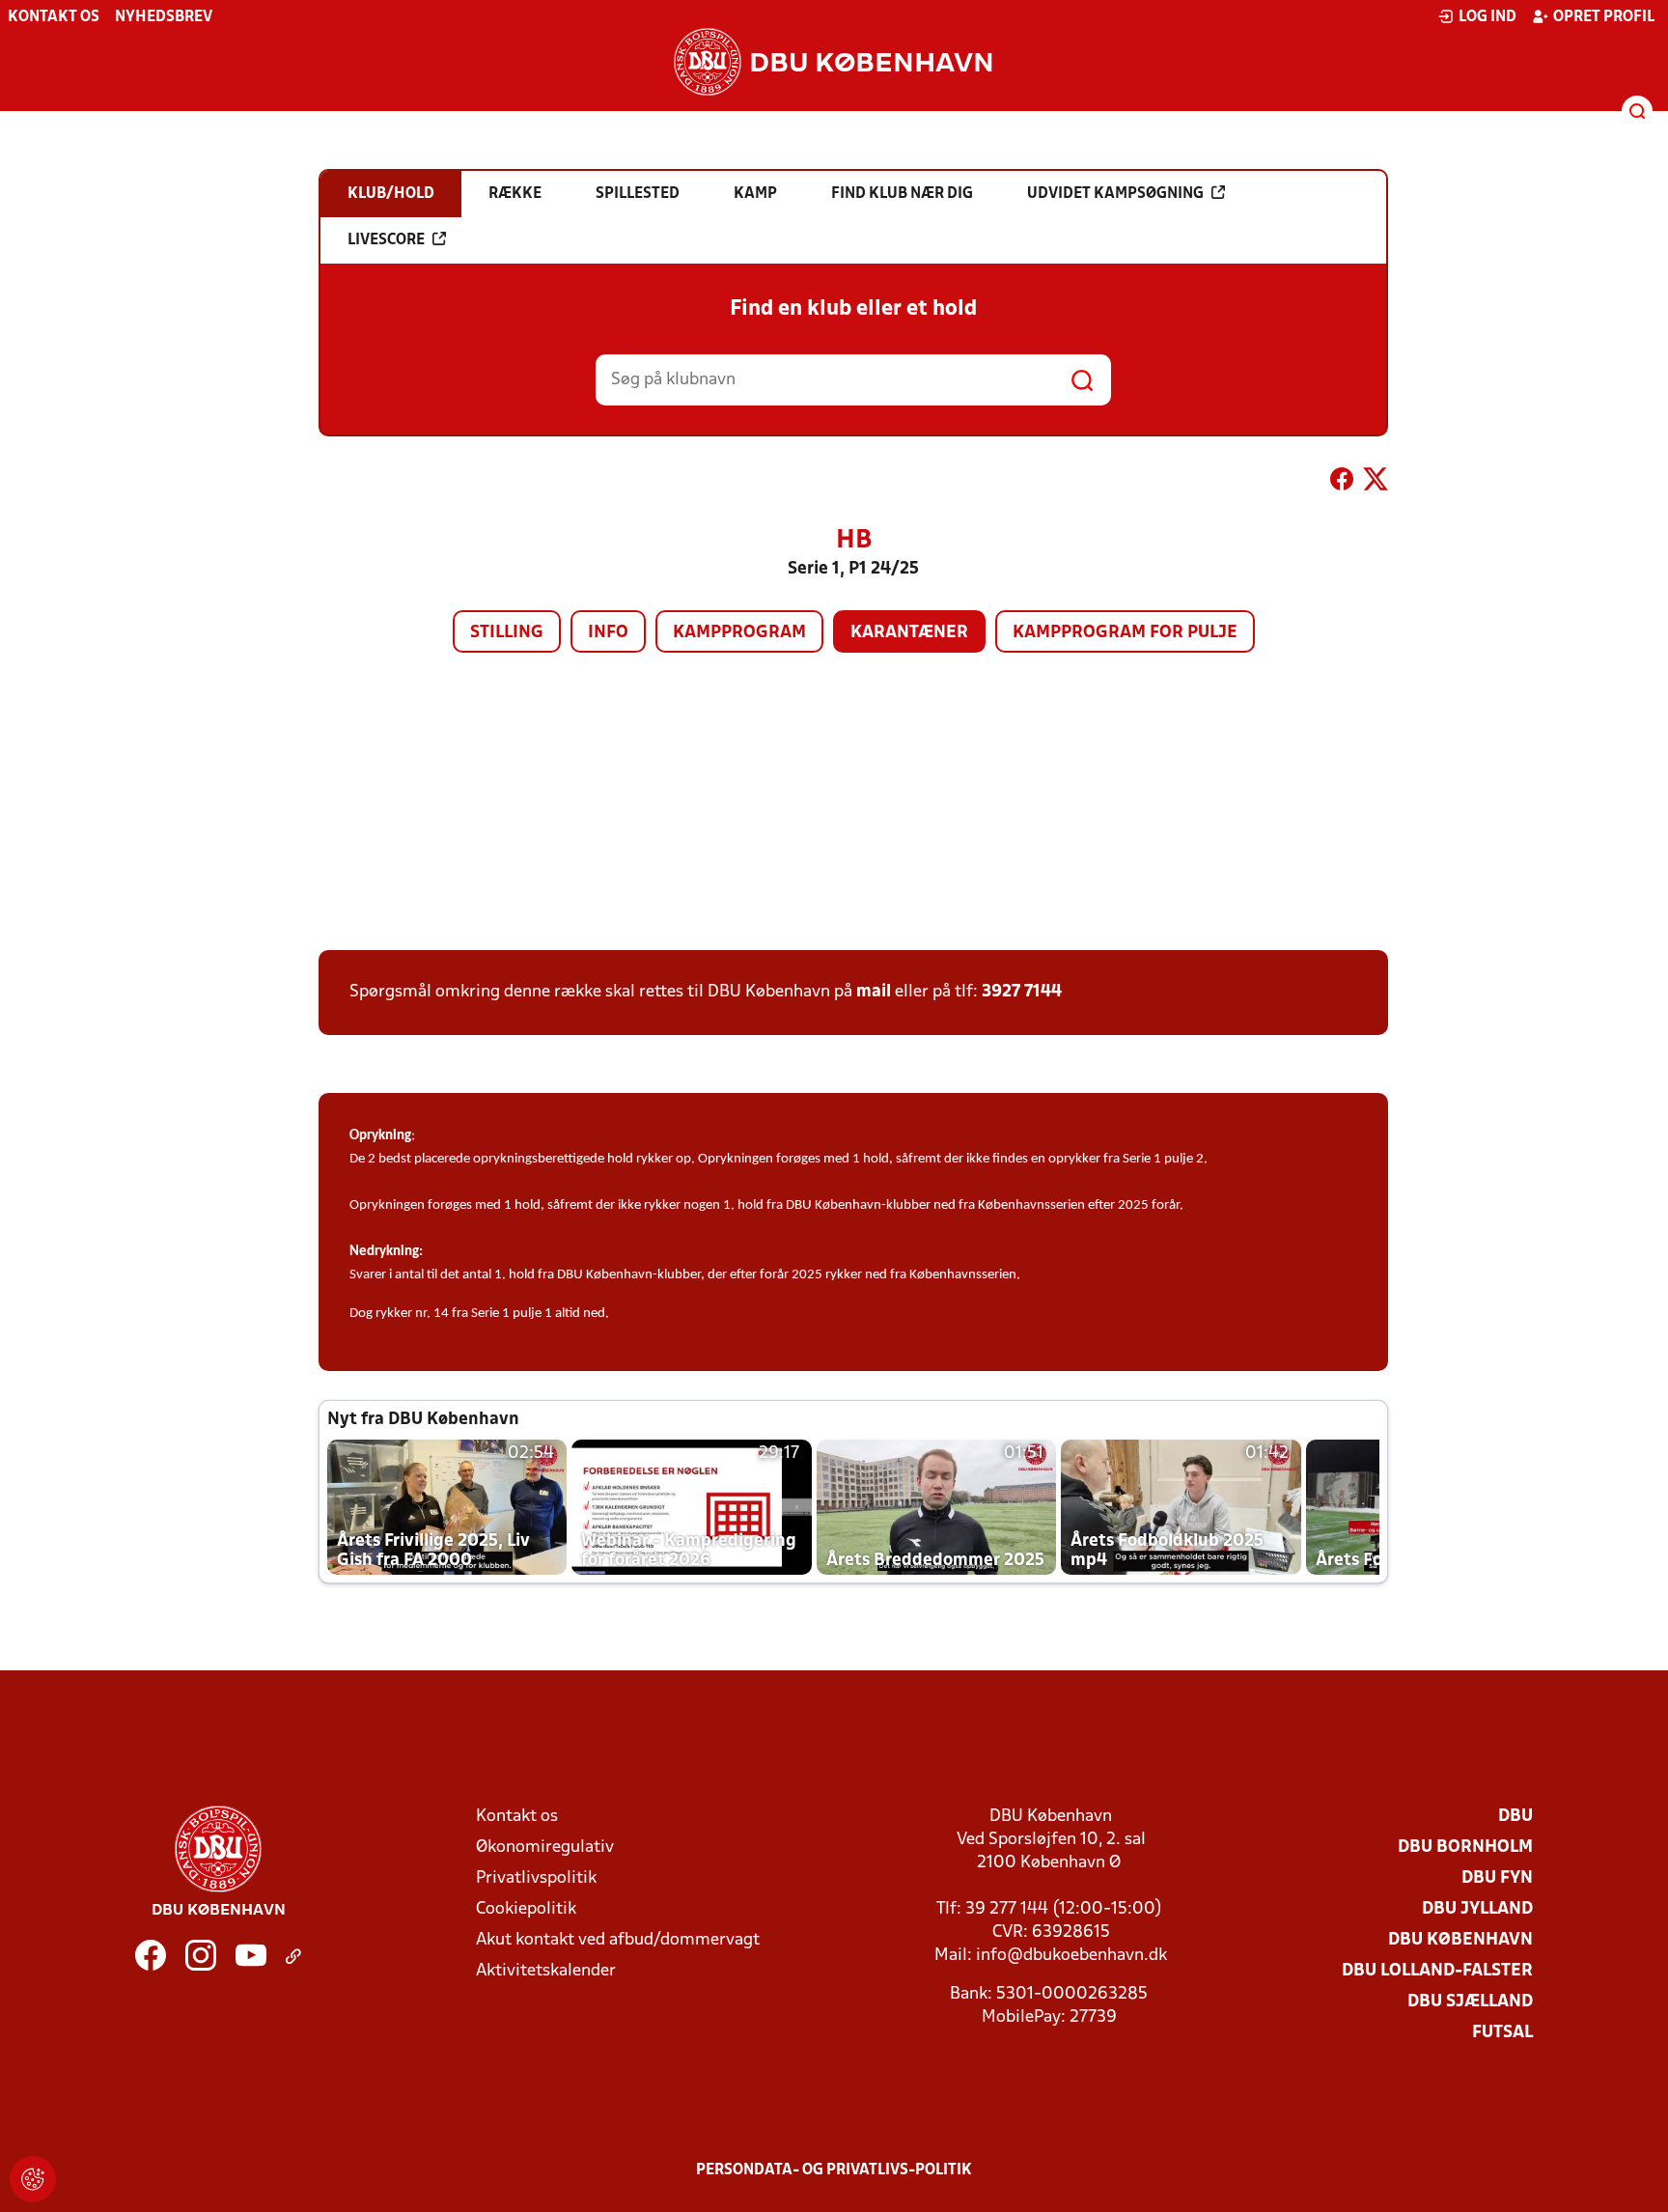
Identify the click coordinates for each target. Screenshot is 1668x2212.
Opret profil (1604, 17)
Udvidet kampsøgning (1115, 194)
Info (608, 633)
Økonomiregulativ (545, 1848)
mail (874, 992)
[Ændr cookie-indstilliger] (33, 2179)
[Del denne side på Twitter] (1376, 483)
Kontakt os (54, 17)
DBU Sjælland (1470, 2002)
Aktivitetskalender (546, 1971)
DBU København (1460, 1940)
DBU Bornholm (1465, 1848)
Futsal (1502, 2033)
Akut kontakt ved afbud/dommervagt (618, 1940)
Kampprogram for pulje (1125, 633)
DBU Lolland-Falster (1437, 1971)
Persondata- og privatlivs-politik (834, 2170)
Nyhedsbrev (164, 17)
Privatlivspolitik (536, 1878)
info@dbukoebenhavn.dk (1071, 1956)
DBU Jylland (1477, 1909)
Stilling (507, 633)
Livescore (386, 240)
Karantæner (909, 633)
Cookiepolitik (526, 1909)
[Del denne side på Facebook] (1342, 483)
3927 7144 (1022, 992)
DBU (1515, 1817)
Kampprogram (739, 633)
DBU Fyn (1497, 1878)
